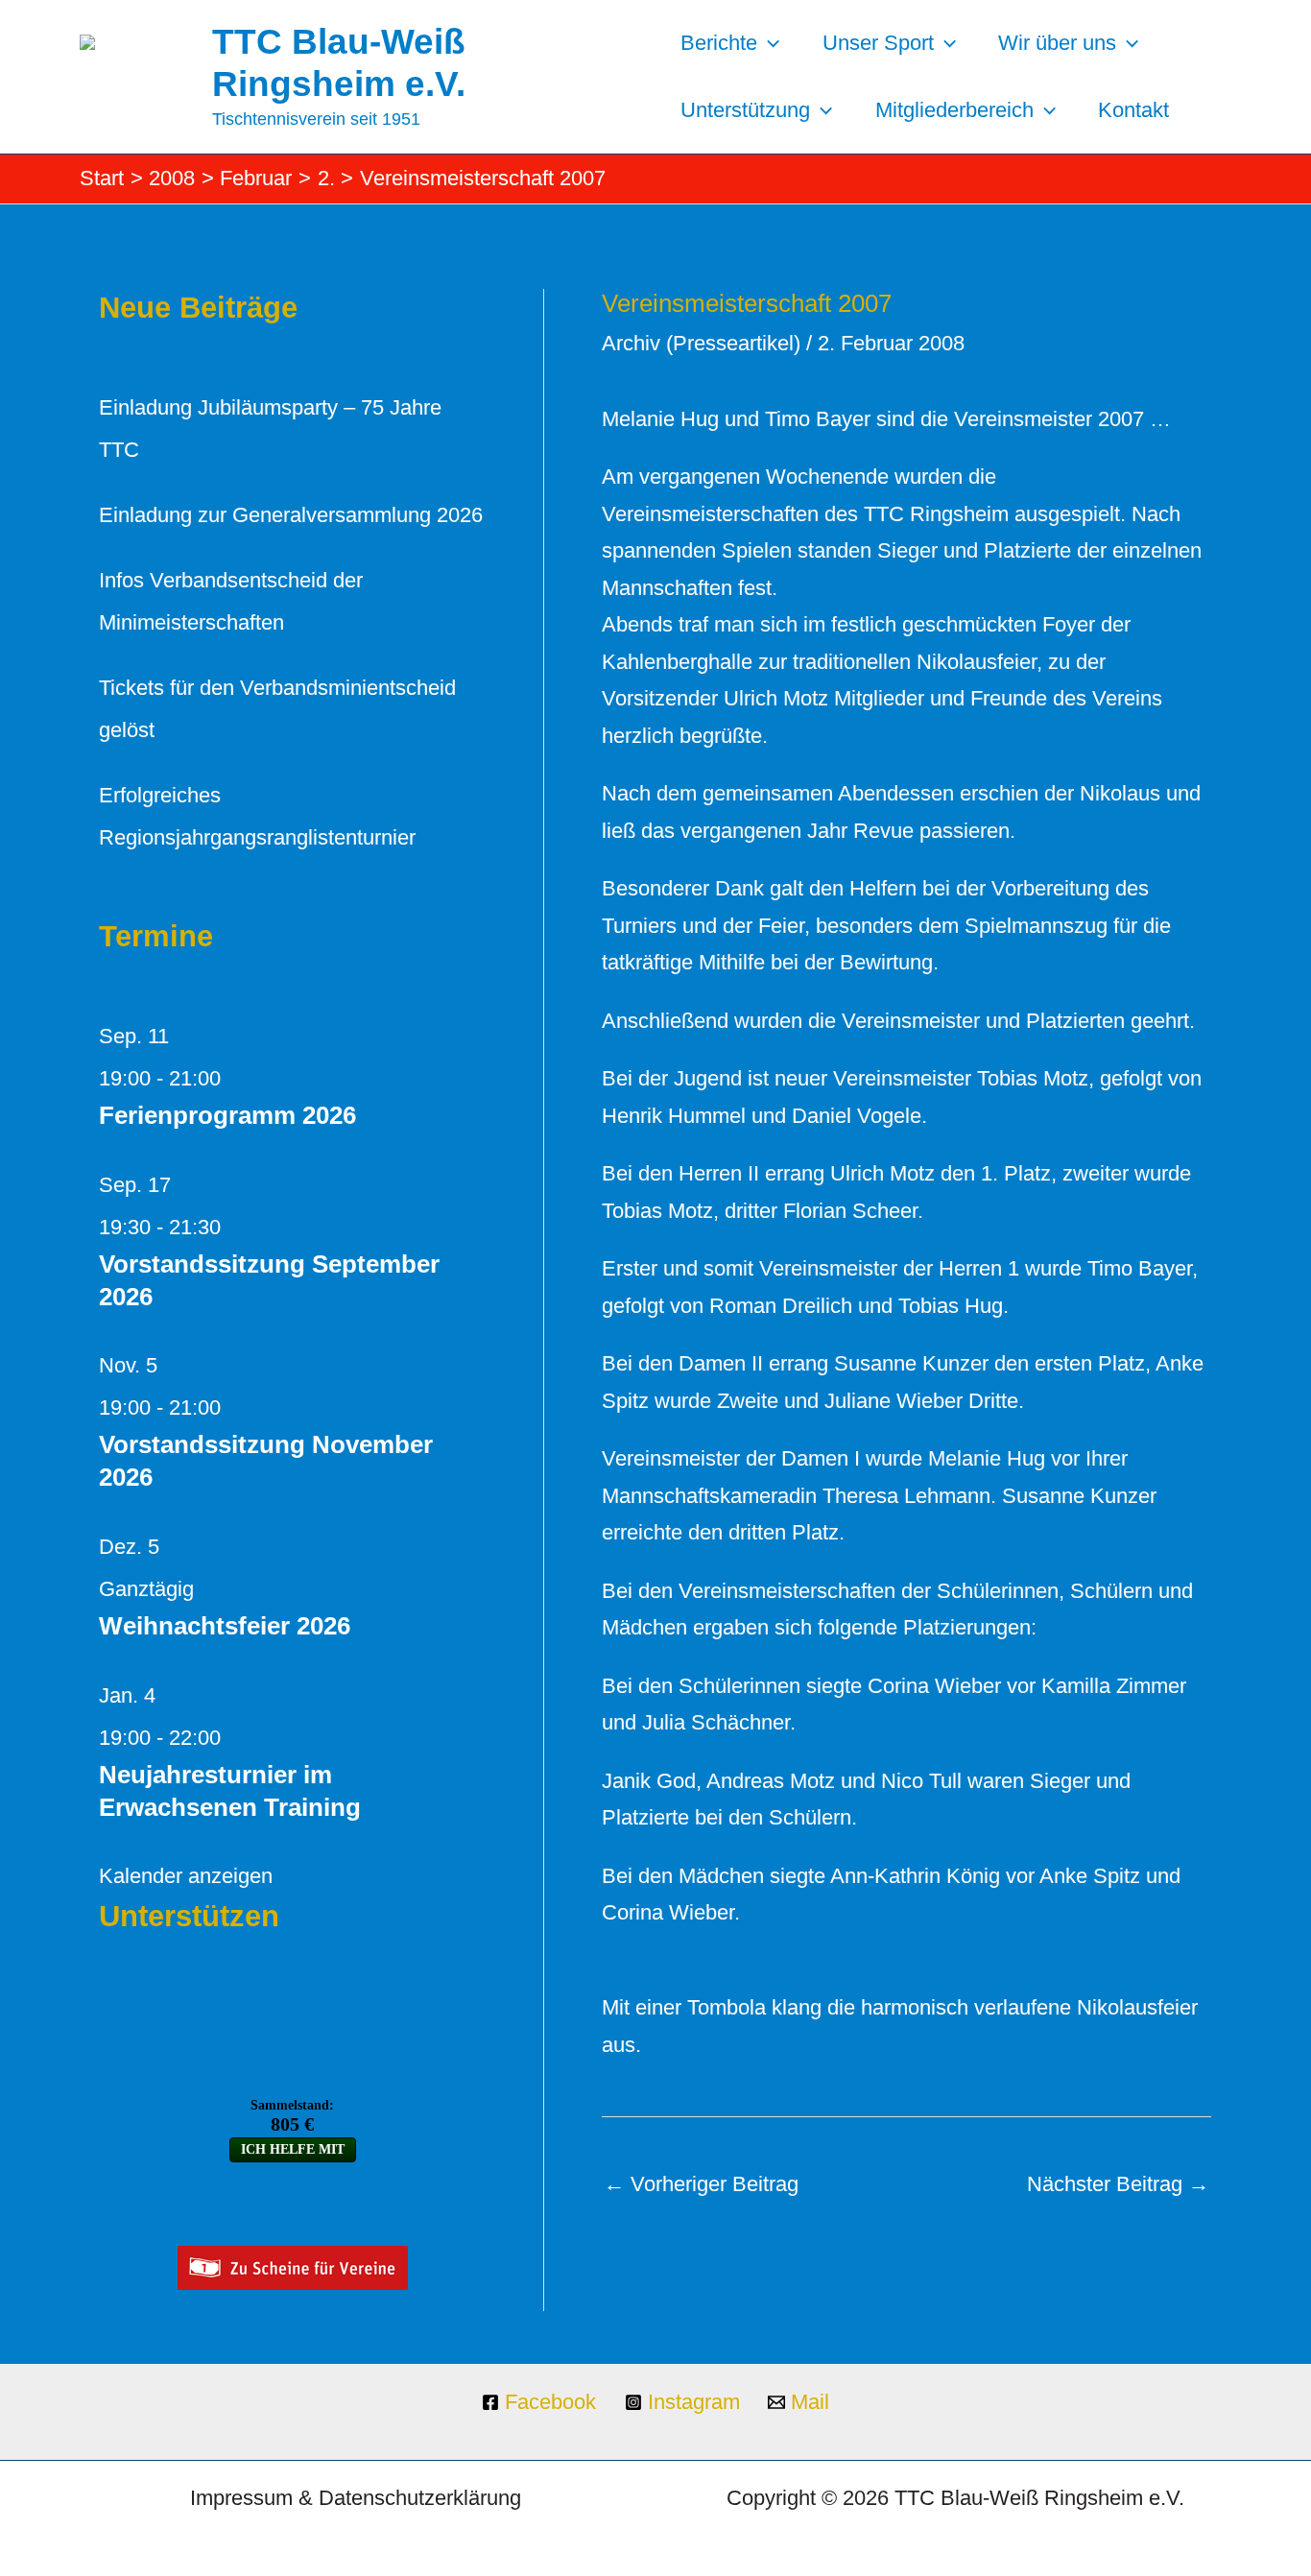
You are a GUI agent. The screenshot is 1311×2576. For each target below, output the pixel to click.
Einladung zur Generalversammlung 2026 (291, 515)
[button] (768, 43)
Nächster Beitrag (1118, 2184)
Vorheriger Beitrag (701, 2184)
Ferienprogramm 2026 (227, 1115)
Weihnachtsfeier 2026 (225, 1626)
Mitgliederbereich (954, 110)
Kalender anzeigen (186, 1876)
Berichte (719, 43)
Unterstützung (745, 110)
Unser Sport (878, 43)
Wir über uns (1057, 43)
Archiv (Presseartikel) (701, 343)
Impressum (241, 2498)
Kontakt (1133, 110)
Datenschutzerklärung (420, 2498)
